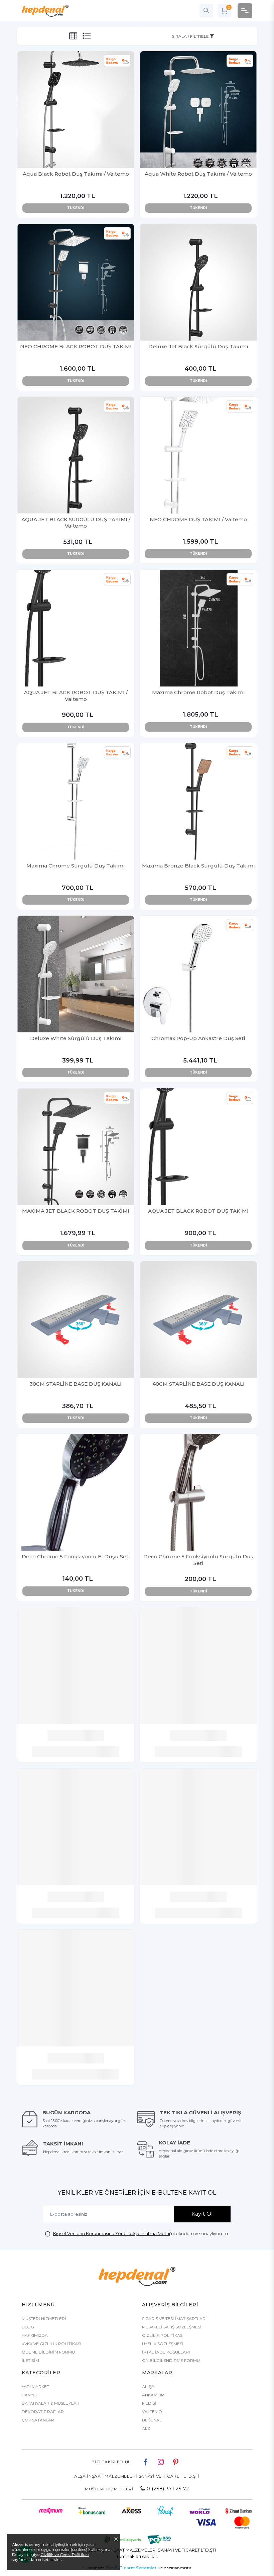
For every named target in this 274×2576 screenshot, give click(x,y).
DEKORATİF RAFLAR (43, 2412)
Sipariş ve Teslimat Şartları (174, 2319)
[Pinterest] (176, 2462)
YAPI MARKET (35, 2386)
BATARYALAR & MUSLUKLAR (51, 2403)
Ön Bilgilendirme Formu (171, 2360)
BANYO (29, 2395)
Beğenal (152, 2420)
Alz (146, 2428)
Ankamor (153, 2395)
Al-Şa (148, 2386)
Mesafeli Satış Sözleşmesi (172, 2327)
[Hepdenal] (45, 11)
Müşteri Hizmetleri (44, 2319)
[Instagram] (161, 2462)
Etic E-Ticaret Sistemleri (132, 2568)
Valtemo (152, 2412)
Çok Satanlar (38, 2420)
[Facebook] (146, 2462)
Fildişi (149, 2403)
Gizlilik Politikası (163, 2335)
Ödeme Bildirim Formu (48, 2352)
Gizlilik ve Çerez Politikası (65, 2554)
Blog (28, 2327)
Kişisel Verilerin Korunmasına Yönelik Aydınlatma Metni (112, 2233)
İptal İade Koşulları (166, 2352)
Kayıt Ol (202, 2214)
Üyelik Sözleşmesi (163, 2344)
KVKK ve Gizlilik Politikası (51, 2344)
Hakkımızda (35, 2335)
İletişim (30, 2360)
